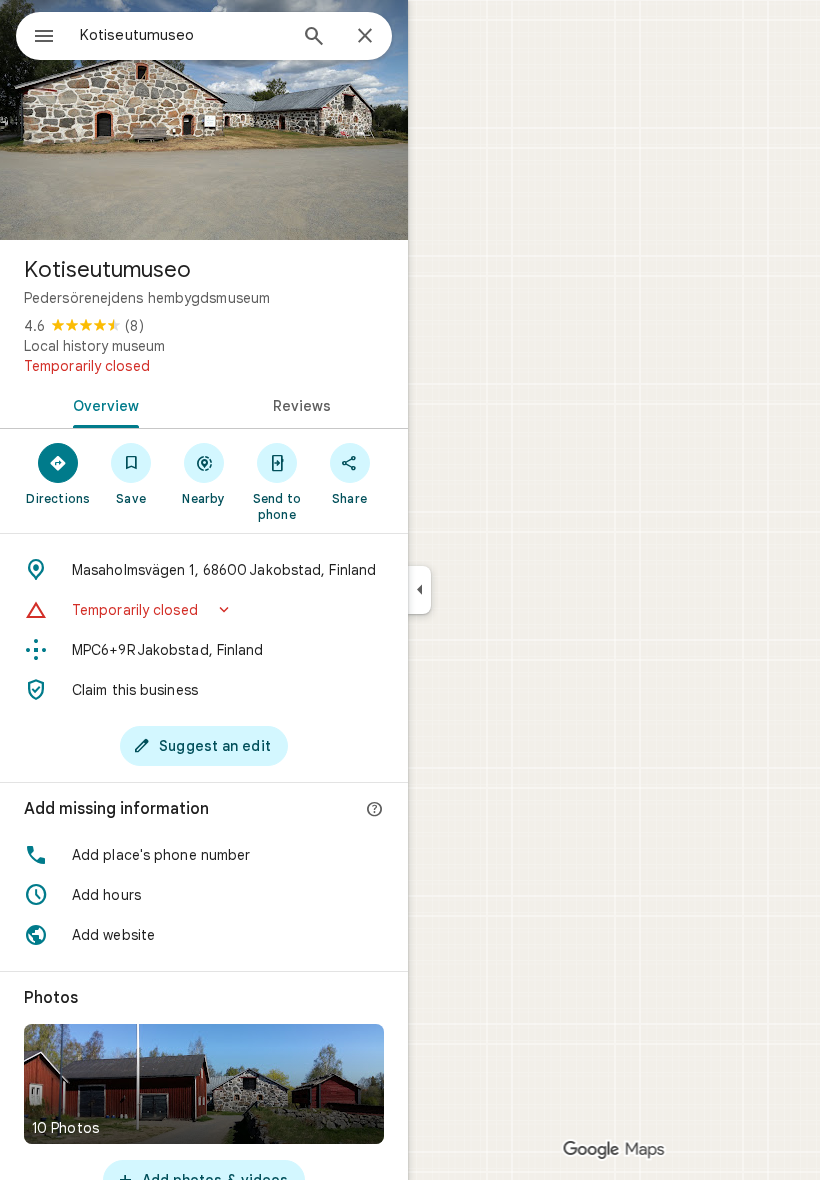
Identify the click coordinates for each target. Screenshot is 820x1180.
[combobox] (183, 35)
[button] (204, 610)
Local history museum (94, 346)
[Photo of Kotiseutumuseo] (204, 120)
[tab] (102, 404)
